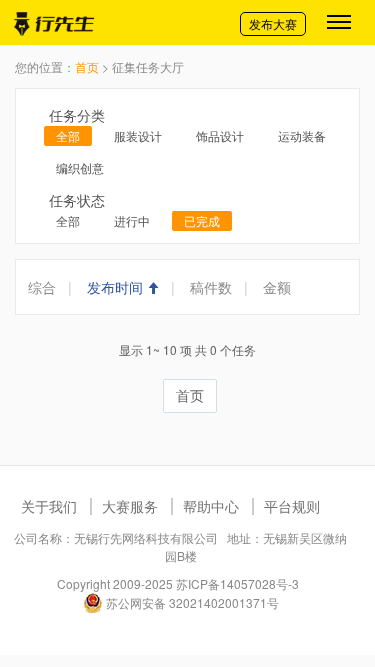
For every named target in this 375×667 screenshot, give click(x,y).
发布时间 (117, 287)
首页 (87, 66)
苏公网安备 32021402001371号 (191, 602)
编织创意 (80, 167)
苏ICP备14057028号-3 (237, 583)
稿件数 (211, 287)
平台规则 (292, 506)
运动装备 (302, 135)
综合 (42, 287)
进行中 (132, 220)
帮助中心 (211, 506)
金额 (277, 287)
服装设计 (138, 135)
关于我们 (49, 506)
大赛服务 (130, 506)
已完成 (202, 220)
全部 (68, 135)
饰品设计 (220, 135)
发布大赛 (273, 23)
